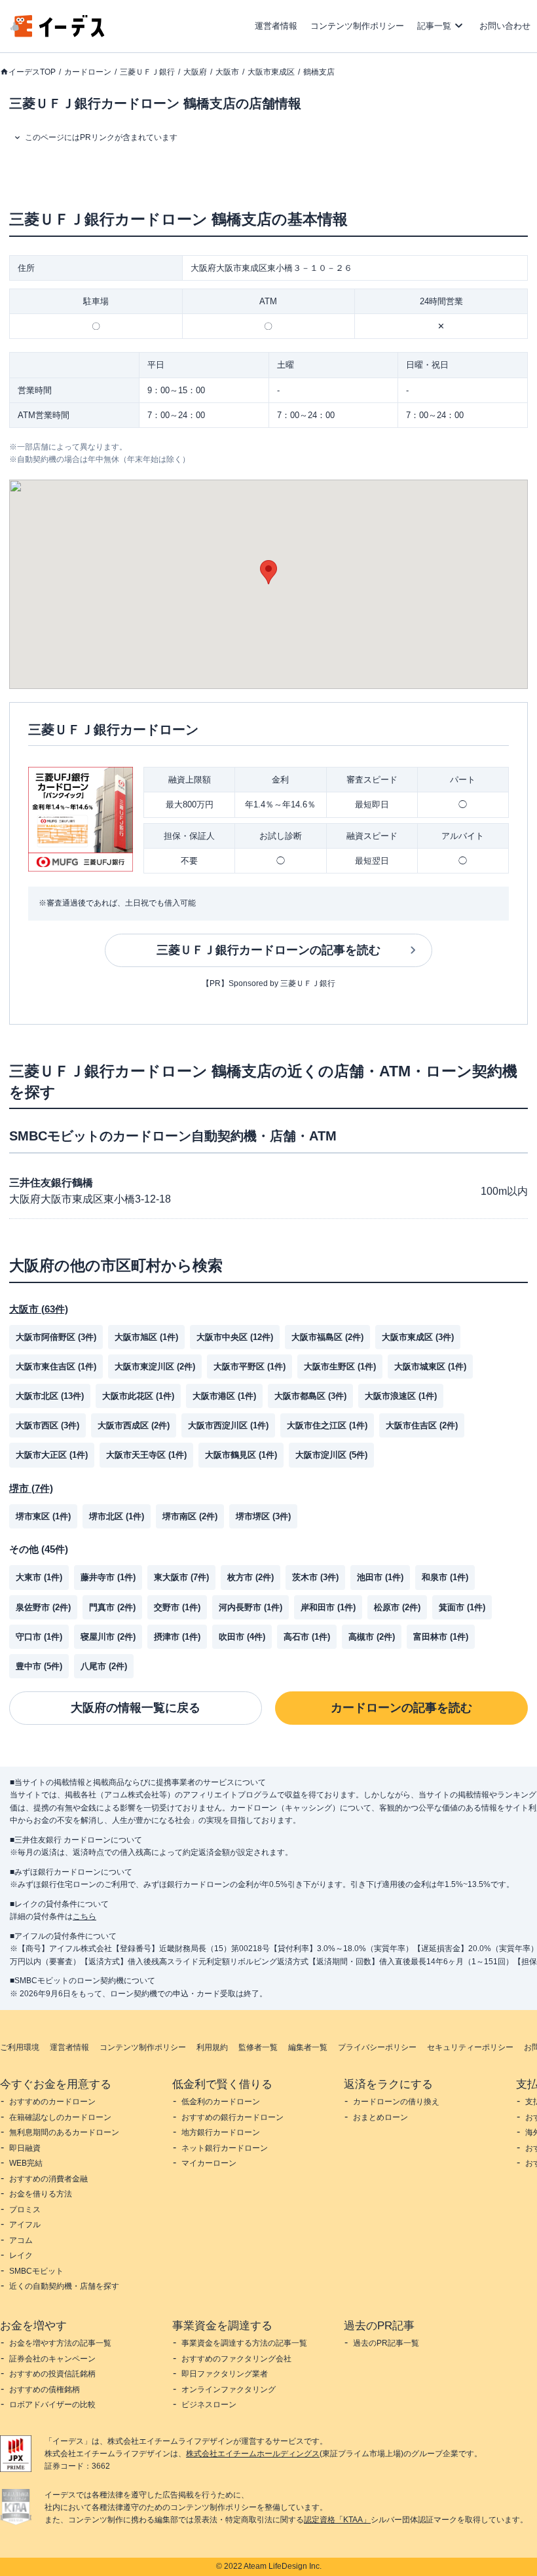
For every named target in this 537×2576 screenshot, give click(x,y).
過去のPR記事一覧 (386, 2343)
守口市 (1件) (39, 1637)
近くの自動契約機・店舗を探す (64, 2286)
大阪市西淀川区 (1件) (228, 1425)
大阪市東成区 (271, 72)
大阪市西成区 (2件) (134, 1425)
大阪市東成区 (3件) (418, 1337)
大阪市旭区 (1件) (146, 1337)
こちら (84, 1916)
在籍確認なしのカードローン (60, 2117)
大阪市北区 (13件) (50, 1396)
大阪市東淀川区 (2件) (155, 1367)
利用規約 (212, 2047)
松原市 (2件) (397, 1607)
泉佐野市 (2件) (43, 1607)
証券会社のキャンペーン (52, 2359)
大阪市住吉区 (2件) (422, 1425)
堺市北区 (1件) (117, 1516)
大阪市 (227, 72)
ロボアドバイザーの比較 (52, 2405)
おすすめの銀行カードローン (232, 2117)
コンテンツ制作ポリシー (357, 26)
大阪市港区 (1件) (224, 1396)
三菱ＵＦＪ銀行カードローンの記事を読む (268, 950)
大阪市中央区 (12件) (235, 1337)
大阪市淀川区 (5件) (331, 1455)
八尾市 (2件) (104, 1666)
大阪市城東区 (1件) (430, 1367)
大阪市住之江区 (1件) (327, 1425)
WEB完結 (26, 2163)
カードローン (88, 72)
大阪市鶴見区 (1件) (241, 1455)
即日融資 (25, 2148)
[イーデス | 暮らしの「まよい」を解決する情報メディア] (58, 34)
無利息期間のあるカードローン (64, 2132)
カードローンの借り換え (396, 2102)
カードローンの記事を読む (401, 1708)
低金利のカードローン (221, 2102)
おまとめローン (380, 2117)
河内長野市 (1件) (250, 1607)
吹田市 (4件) (242, 1637)
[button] (268, 572)
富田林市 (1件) (441, 1637)
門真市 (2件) (112, 1607)
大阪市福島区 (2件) (327, 1337)
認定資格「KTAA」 (337, 2520)
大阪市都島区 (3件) (310, 1396)
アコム (21, 2240)
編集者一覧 (308, 2047)
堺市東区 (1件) (43, 1516)
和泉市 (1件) (445, 1577)
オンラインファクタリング (229, 2390)
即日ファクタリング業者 (225, 2374)
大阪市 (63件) (39, 1309)
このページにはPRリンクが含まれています (101, 137)
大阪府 (195, 72)
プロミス (25, 2210)
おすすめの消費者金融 (48, 2179)
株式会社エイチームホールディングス (253, 2454)
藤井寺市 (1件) (108, 1577)
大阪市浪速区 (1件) (401, 1396)
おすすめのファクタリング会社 (236, 2359)
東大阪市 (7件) (181, 1577)
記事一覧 (434, 26)
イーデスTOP (32, 72)
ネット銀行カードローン (225, 2148)
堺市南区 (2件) (190, 1516)
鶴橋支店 (319, 72)
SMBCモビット (36, 2271)
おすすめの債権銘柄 (45, 2390)
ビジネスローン (209, 2405)
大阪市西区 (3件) (47, 1425)
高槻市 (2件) (372, 1637)
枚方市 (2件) (250, 1577)
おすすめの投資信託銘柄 (52, 2374)
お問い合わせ (505, 26)
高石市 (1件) (307, 1637)
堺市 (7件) (31, 1488)
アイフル (25, 2225)
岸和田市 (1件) (328, 1607)
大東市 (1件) (39, 1577)
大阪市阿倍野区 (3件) (56, 1337)
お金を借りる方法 (41, 2194)
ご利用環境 (20, 2047)
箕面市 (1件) (462, 1607)
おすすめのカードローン (52, 2102)
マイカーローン (209, 2163)
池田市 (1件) (380, 1577)
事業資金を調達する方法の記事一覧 (244, 2343)
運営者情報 (276, 26)
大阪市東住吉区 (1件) (56, 1367)
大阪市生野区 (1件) (340, 1367)
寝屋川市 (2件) (108, 1637)
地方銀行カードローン (221, 2132)
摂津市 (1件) (177, 1637)
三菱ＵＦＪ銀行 (147, 72)
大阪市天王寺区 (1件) (146, 1455)
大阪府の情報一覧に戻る (136, 1708)
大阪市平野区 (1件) (250, 1367)
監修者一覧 (258, 2047)
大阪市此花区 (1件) (138, 1396)
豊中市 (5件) (39, 1666)
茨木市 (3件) (315, 1577)
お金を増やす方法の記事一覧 (60, 2343)
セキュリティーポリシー (470, 2047)
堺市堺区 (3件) (263, 1516)
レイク (21, 2255)
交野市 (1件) (177, 1607)
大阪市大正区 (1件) (52, 1455)
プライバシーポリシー (377, 2047)
